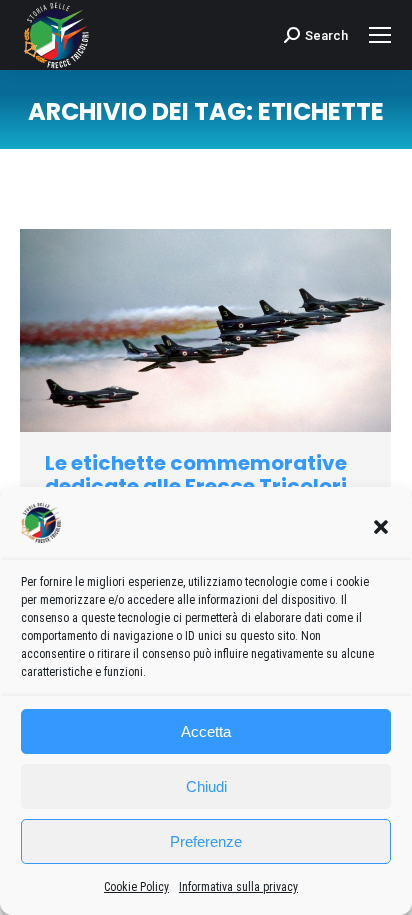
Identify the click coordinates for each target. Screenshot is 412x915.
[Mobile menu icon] (380, 35)
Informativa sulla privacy (238, 887)
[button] (381, 527)
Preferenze (206, 841)
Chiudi (206, 786)
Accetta (206, 731)
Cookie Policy (136, 887)
